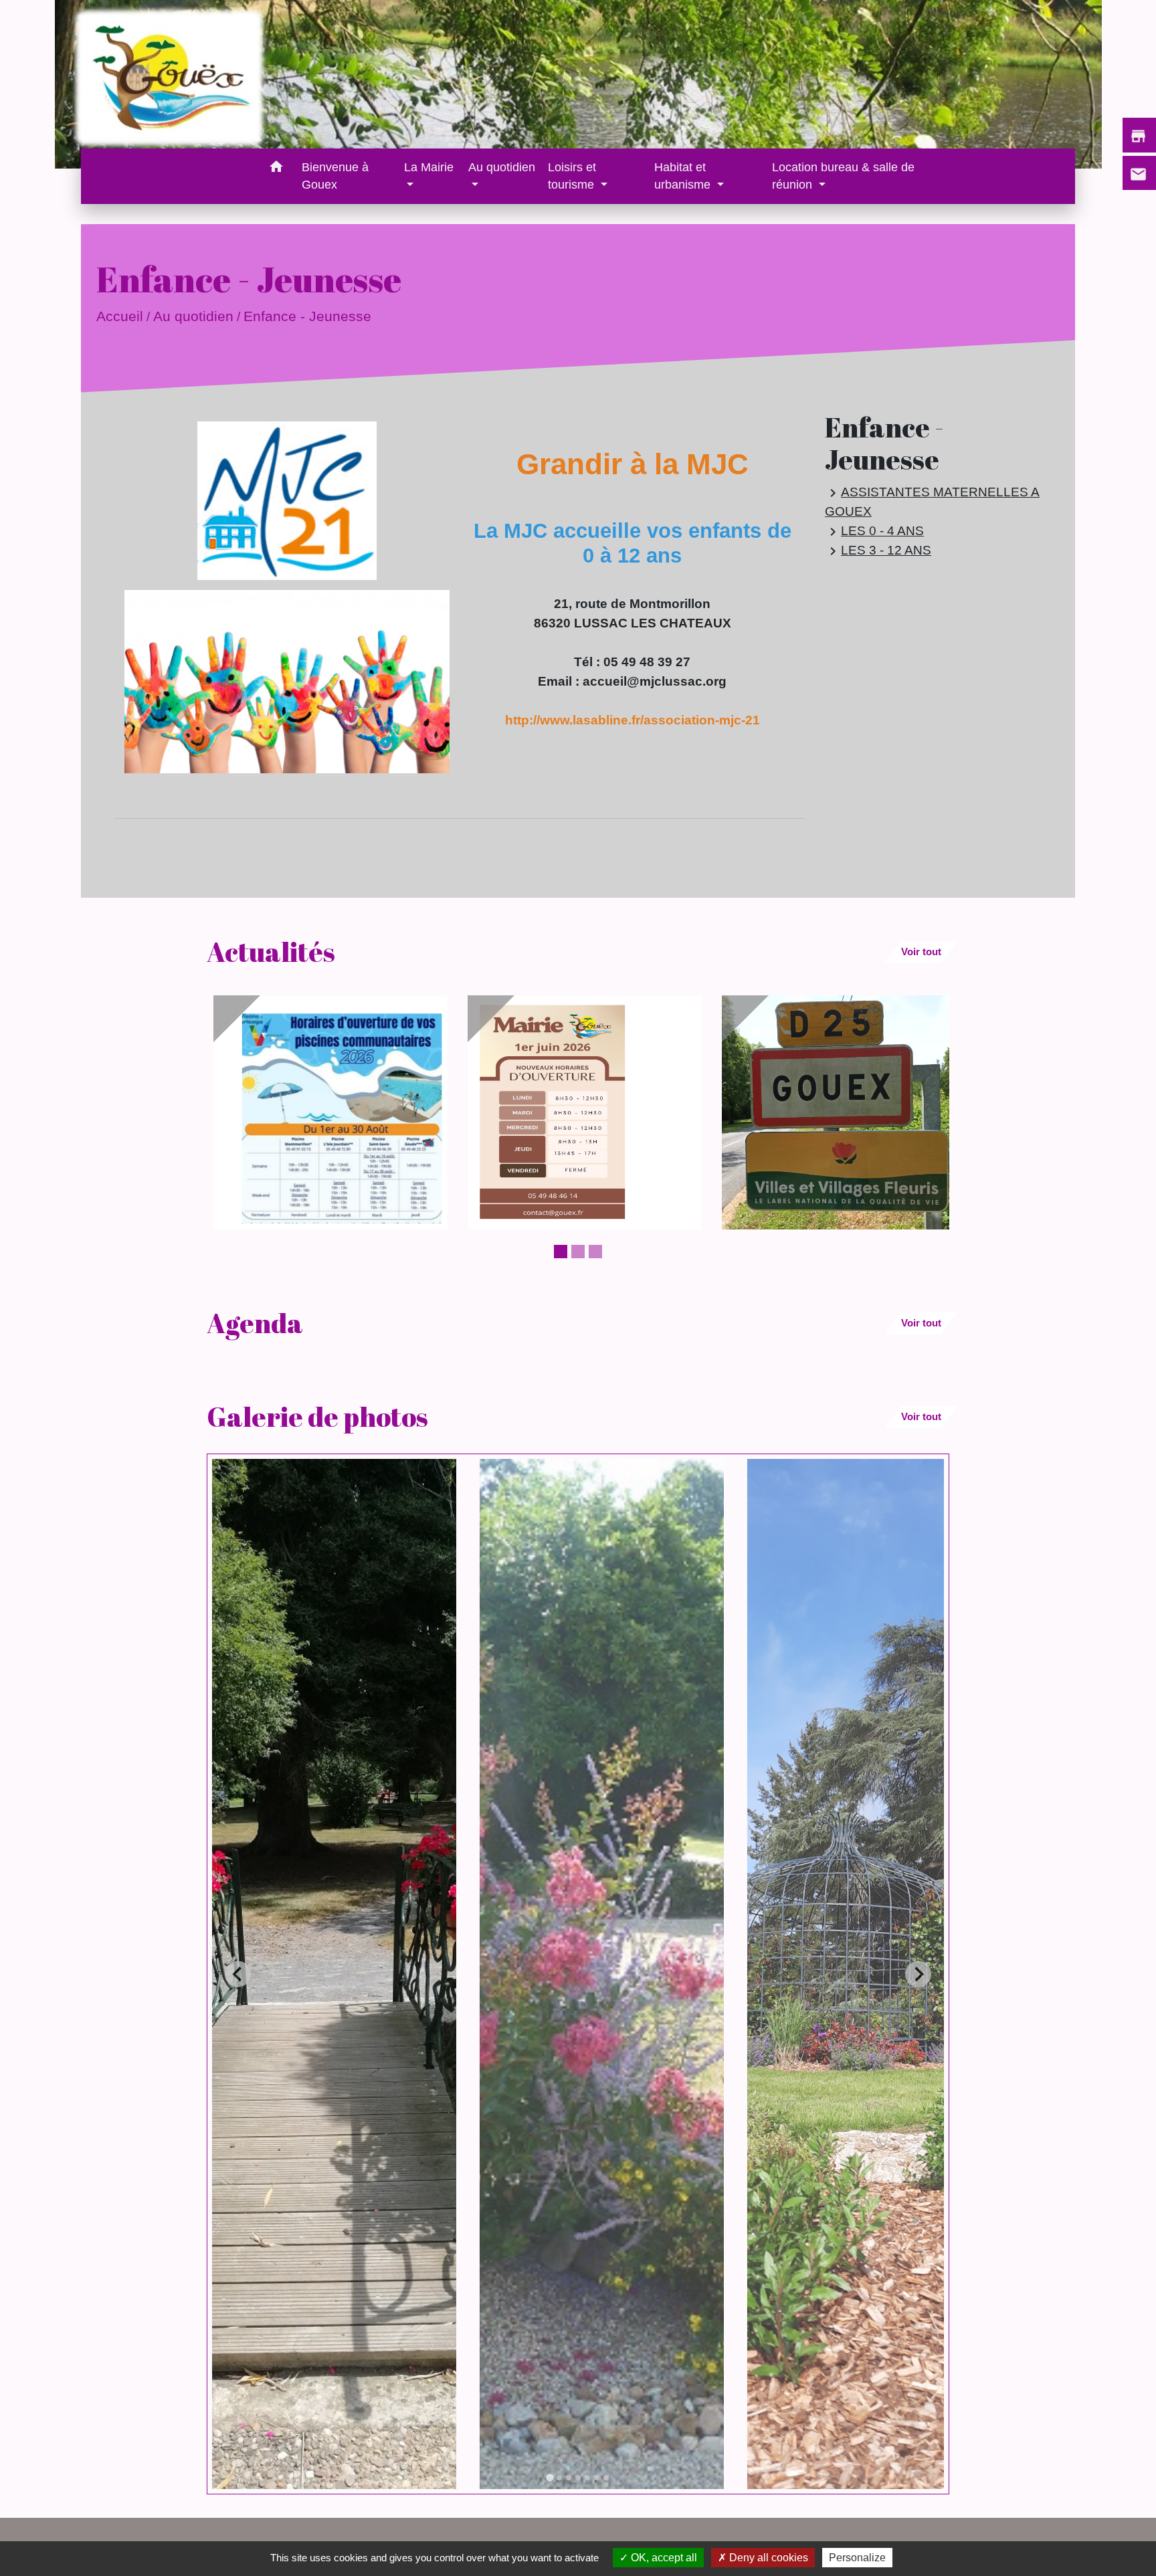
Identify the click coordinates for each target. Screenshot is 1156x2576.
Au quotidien (193, 316)
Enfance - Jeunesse (307, 316)
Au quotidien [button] (502, 167)
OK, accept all (663, 2558)
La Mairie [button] (429, 167)
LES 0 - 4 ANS (874, 531)
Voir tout (921, 952)
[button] (276, 169)
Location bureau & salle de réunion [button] (843, 176)
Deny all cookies (767, 2558)
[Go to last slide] (238, 1974)
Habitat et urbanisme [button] (684, 176)
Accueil (120, 316)
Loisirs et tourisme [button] (573, 176)
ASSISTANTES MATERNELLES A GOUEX (932, 501)
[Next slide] (918, 1974)
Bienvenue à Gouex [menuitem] (335, 176)
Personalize (857, 2558)
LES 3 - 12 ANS (878, 551)
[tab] (550, 2478)
